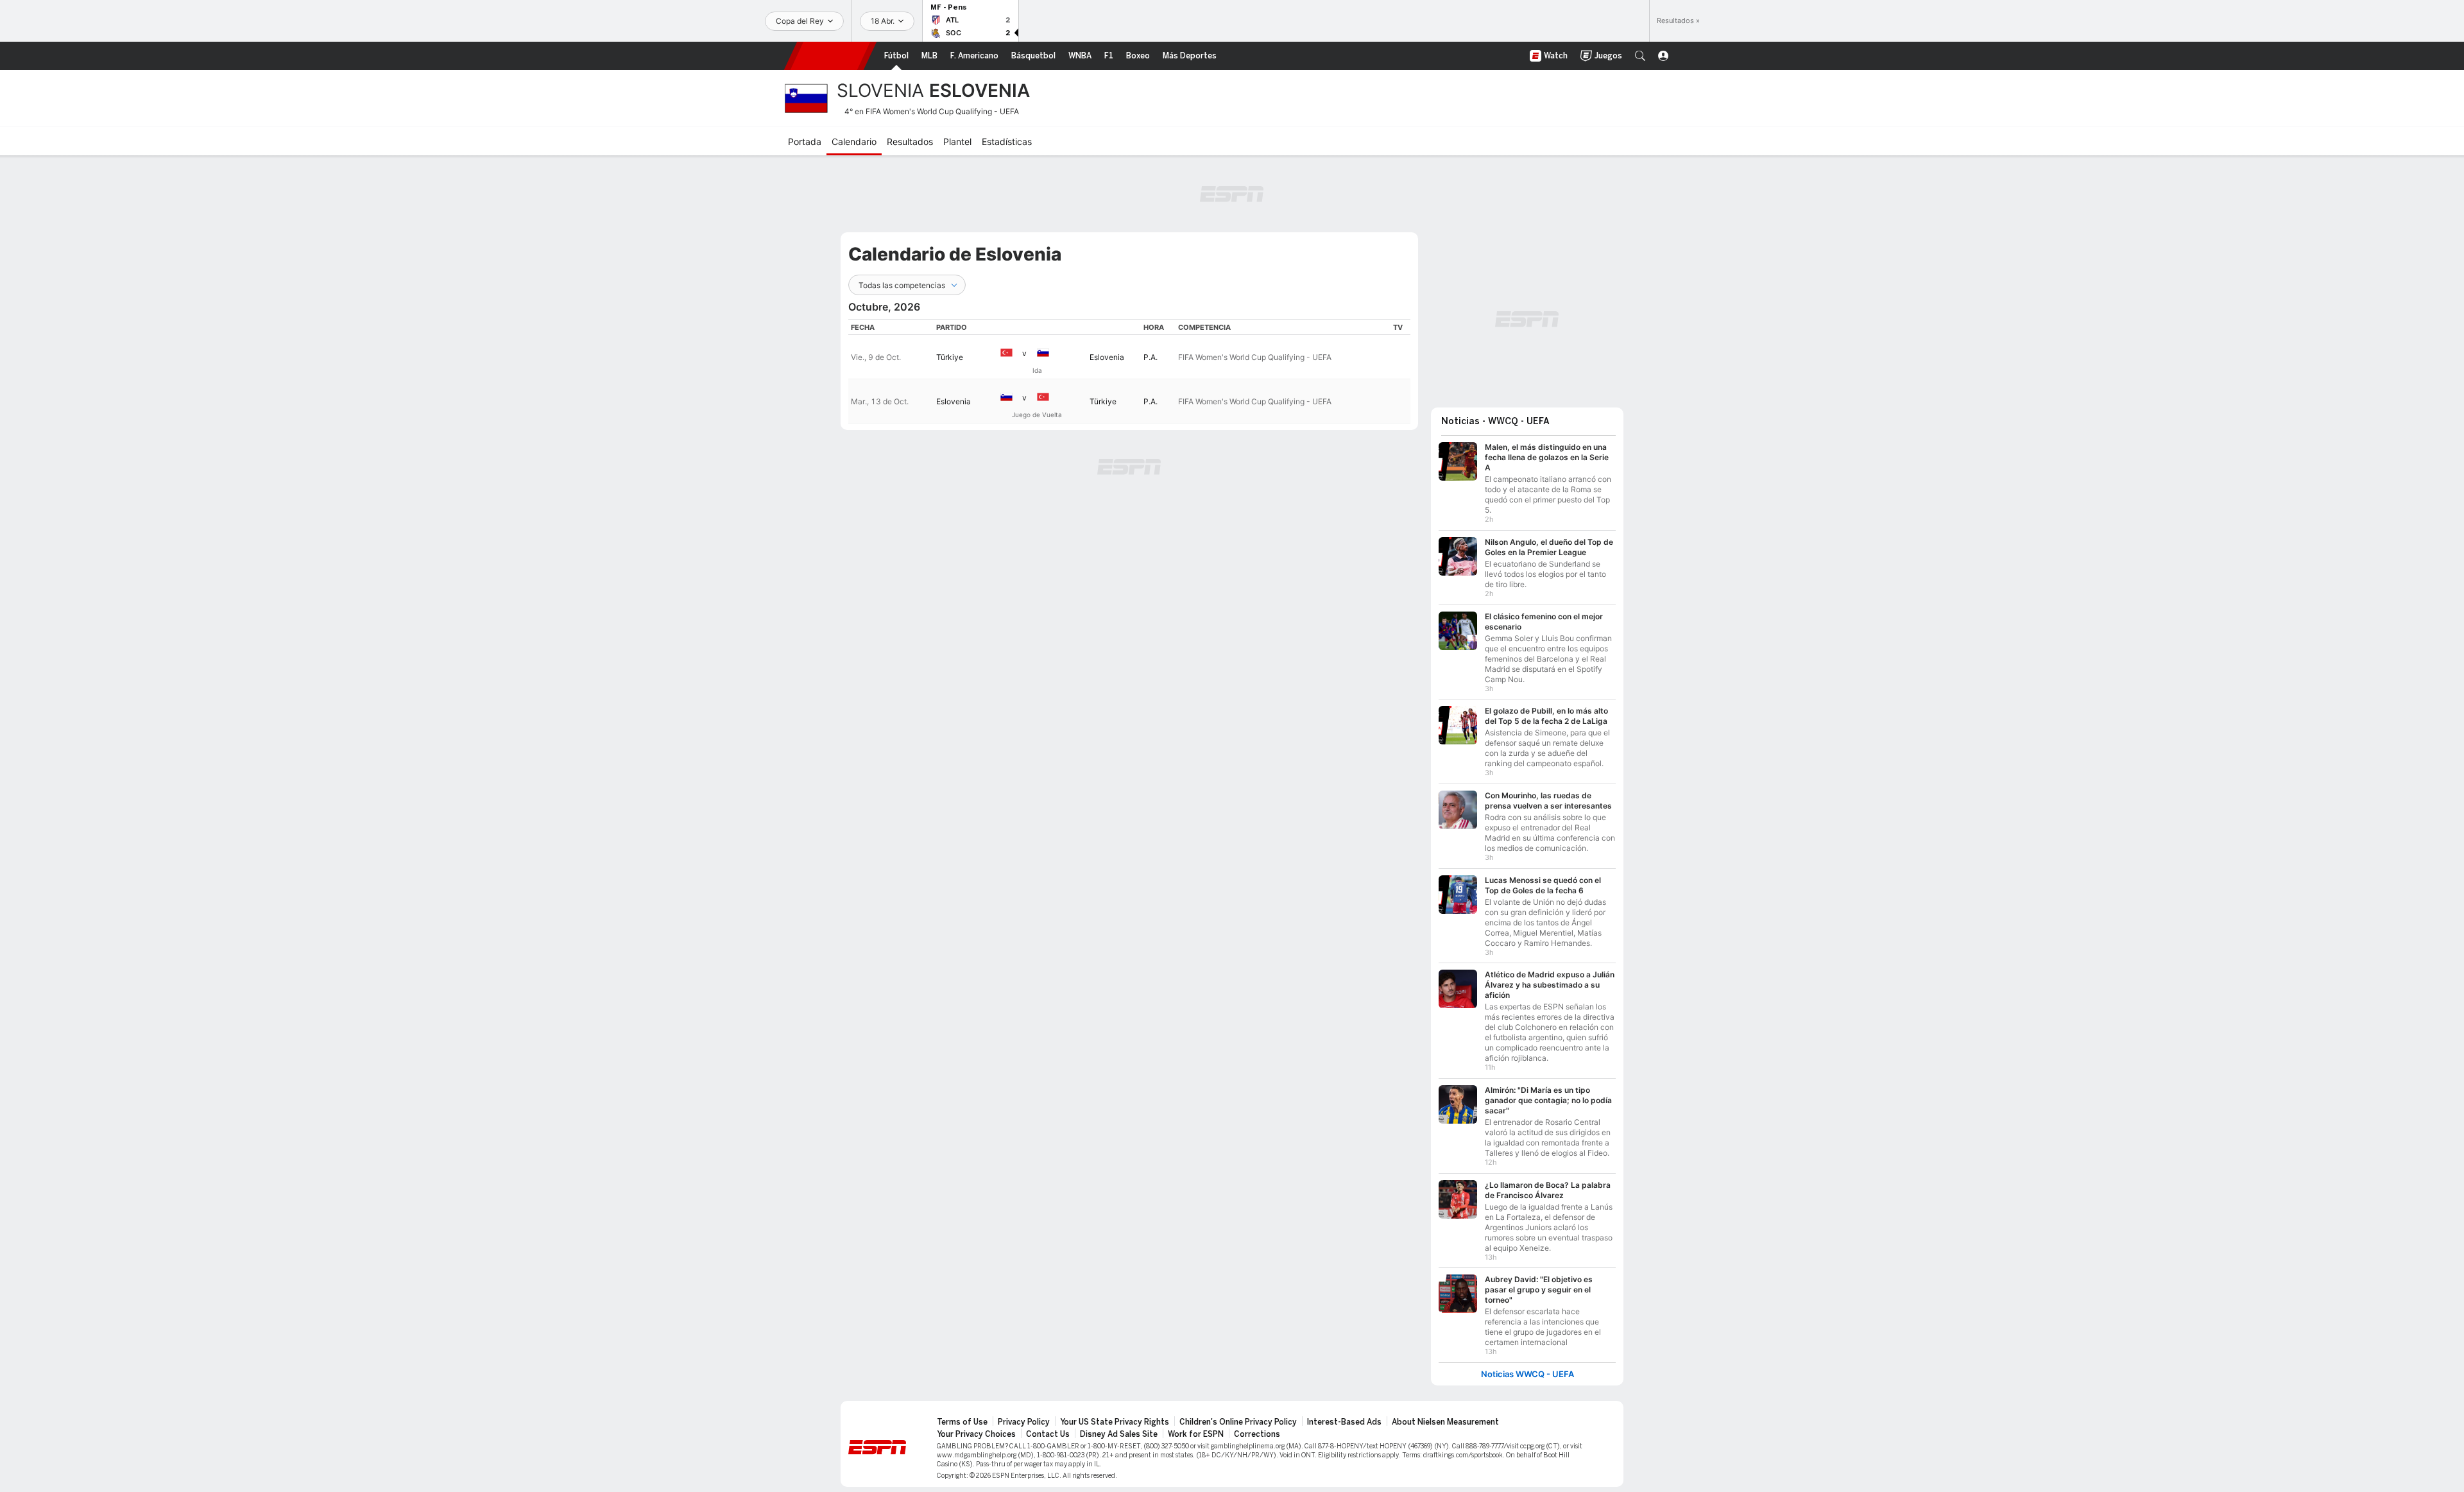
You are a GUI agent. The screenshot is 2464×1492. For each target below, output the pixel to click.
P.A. (1151, 357)
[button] (1640, 56)
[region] (1129, 371)
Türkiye (950, 357)
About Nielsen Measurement (1445, 1416)
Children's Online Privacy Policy (1238, 1416)
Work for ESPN (1196, 1428)
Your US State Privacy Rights (1115, 1416)
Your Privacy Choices (976, 1428)
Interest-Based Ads (1344, 1416)
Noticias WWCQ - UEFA (1527, 1368)
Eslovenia (1107, 357)
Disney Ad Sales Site (1119, 1428)
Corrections (1257, 1428)
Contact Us (1048, 1428)
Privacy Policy (1024, 1416)
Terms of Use (962, 1416)
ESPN (830, 56)
